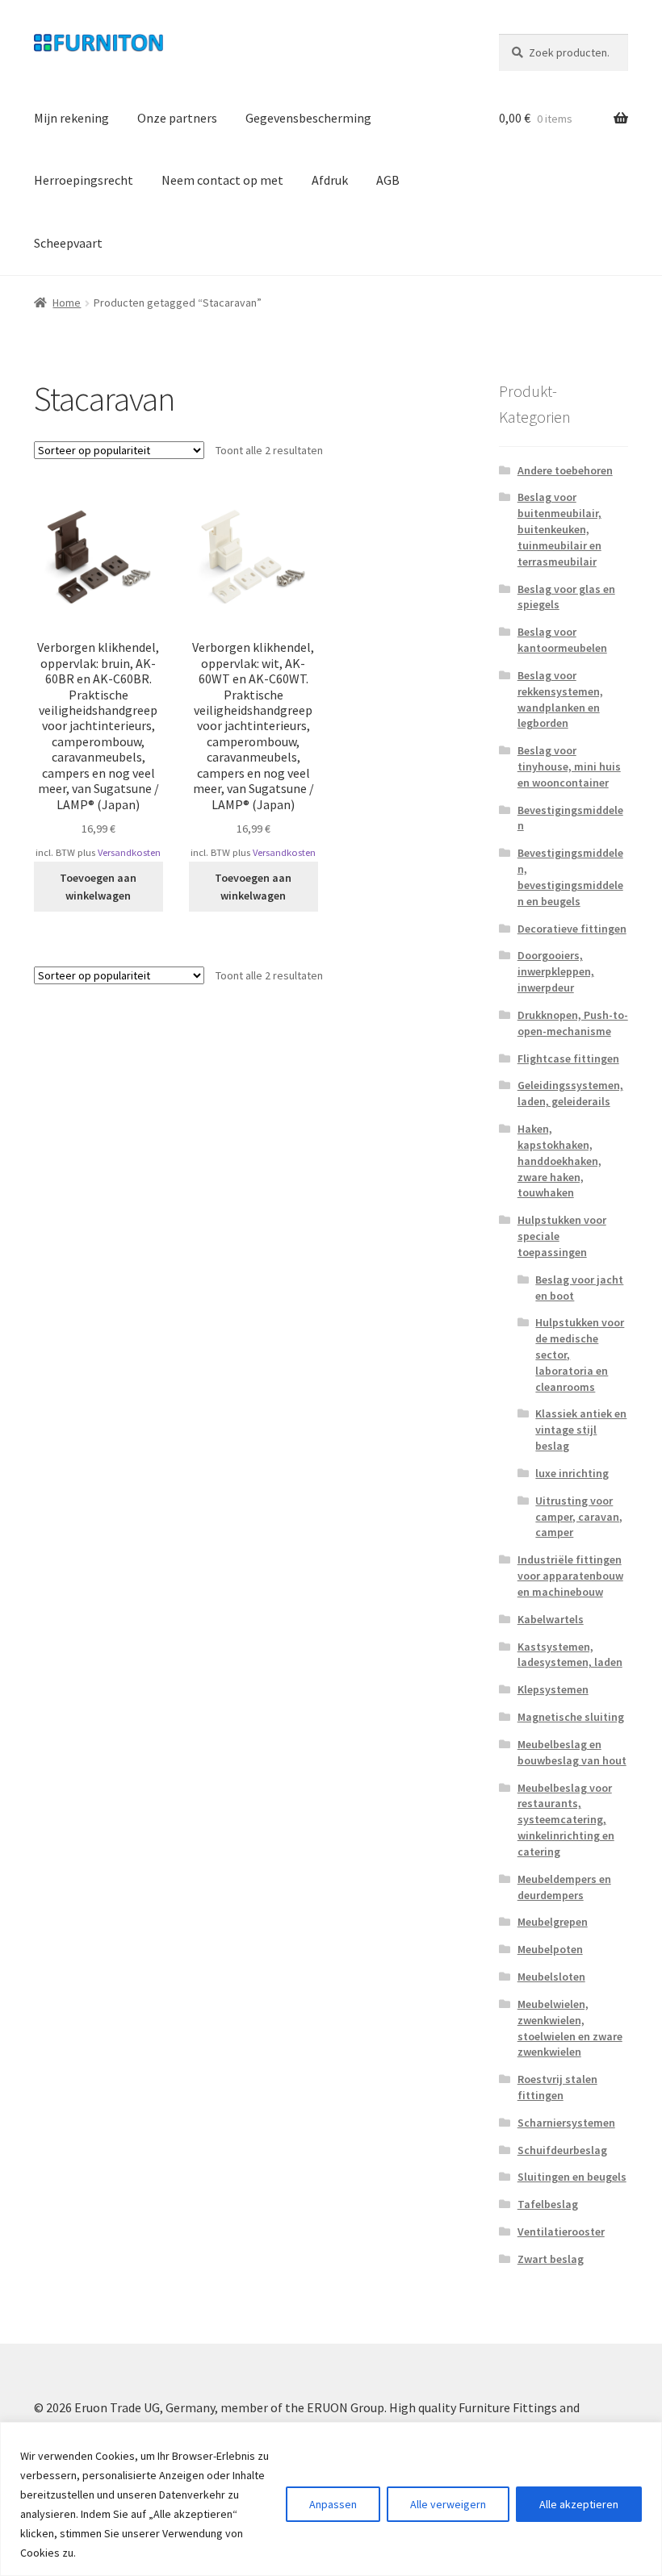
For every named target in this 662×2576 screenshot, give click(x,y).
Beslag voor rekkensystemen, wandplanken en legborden (560, 699)
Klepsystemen (553, 1689)
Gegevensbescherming (308, 118)
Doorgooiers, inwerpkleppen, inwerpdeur (556, 971)
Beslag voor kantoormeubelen (562, 640)
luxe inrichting (572, 1473)
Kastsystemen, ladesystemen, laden (570, 1655)
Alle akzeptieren (579, 2504)
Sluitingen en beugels (572, 2177)
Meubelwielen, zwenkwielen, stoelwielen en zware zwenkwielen (570, 2028)
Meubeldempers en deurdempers (564, 1887)
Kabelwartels (551, 1619)
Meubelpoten (550, 1949)
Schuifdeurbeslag (562, 2150)
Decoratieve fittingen (572, 929)
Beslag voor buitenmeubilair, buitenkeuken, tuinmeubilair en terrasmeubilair (559, 529)
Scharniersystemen (566, 2123)
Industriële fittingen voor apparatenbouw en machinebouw (570, 1576)
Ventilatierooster (561, 2232)
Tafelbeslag (548, 2204)
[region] (331, 2499)
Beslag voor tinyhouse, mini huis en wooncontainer (569, 766)
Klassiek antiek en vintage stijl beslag (581, 1430)
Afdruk (330, 180)
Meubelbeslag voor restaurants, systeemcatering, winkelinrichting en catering (566, 1820)
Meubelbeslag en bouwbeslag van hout (572, 1752)
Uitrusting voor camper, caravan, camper (579, 1517)
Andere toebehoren (565, 470)
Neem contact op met (222, 180)
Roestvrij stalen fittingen (557, 2087)
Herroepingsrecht (84, 180)
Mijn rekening (71, 118)
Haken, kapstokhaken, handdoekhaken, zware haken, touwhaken (559, 1161)
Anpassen (333, 2504)
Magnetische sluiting (571, 1717)
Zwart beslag (551, 2259)
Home (67, 303)
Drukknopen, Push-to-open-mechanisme (573, 1023)
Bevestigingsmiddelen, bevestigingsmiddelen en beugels (570, 877)
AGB (388, 180)
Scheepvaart (68, 243)
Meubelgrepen (553, 1922)
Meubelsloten (551, 1977)
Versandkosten (129, 852)
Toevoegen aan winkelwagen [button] (98, 887)
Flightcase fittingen (568, 1058)
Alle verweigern (448, 2504)
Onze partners (177, 118)
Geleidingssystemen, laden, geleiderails (570, 1093)
